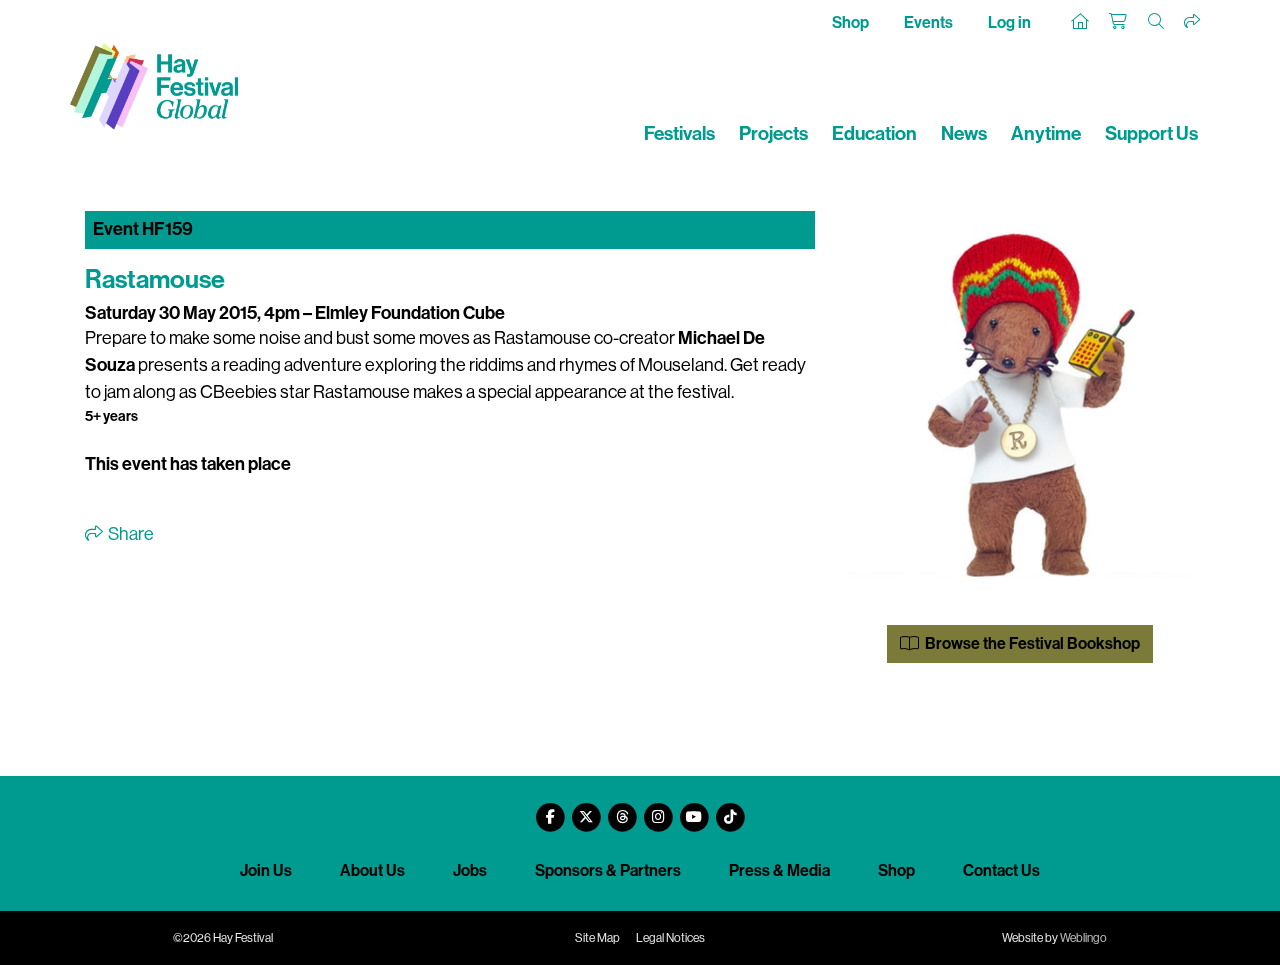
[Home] (1081, 22)
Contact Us (1001, 870)
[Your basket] (1119, 22)
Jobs (470, 870)
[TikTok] (730, 809)
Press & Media (779, 870)
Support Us (1151, 133)
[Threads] (622, 809)
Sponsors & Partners (608, 870)
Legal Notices (670, 938)
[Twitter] (586, 809)
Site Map (597, 938)
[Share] (1193, 22)
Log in (1009, 22)
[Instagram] (658, 809)
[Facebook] (550, 809)
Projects (773, 133)
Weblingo (1083, 938)
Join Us (266, 870)
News (964, 133)
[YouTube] (694, 809)
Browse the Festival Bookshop (1031, 643)
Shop (850, 22)
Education (874, 133)
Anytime (1046, 133)
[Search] (1157, 22)
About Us (372, 870)
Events (928, 22)
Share (129, 534)
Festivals (679, 133)
